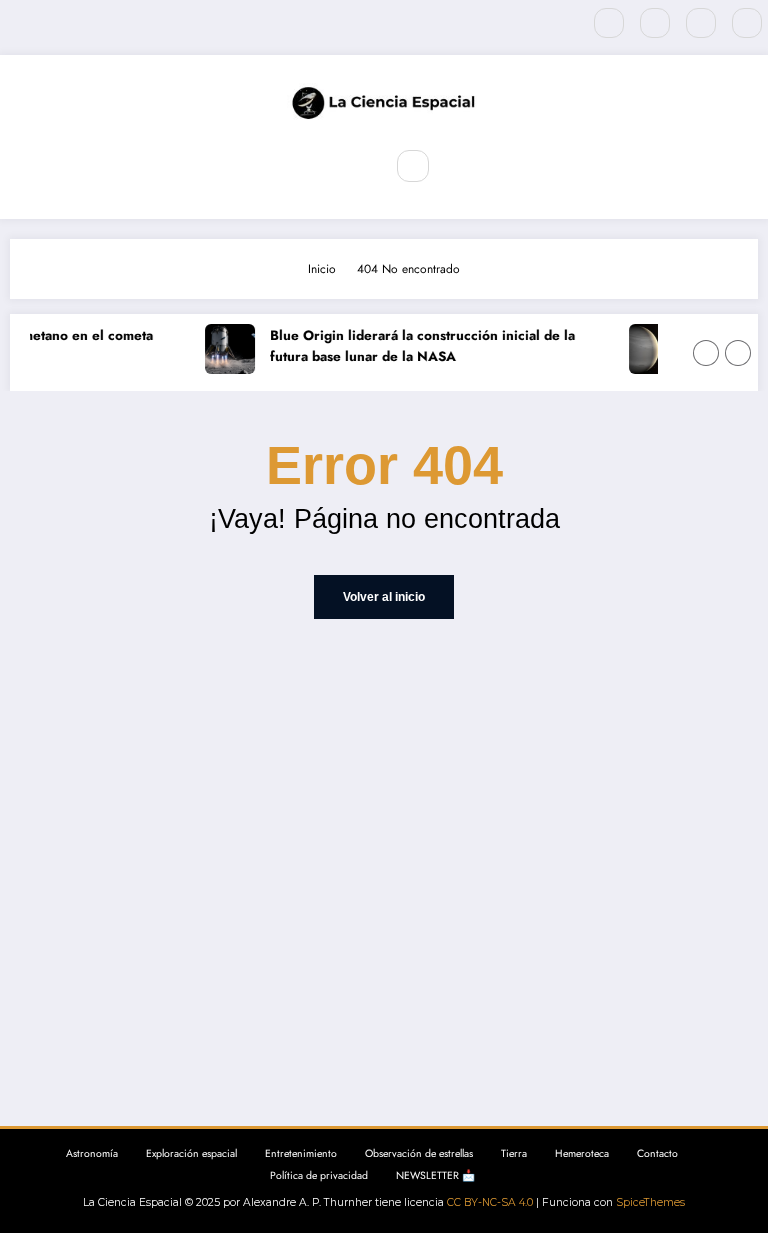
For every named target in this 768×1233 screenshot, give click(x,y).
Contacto (657, 1153)
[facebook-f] (609, 23)
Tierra (514, 1153)
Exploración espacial (191, 1153)
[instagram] (701, 23)
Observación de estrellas (419, 1153)
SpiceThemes (650, 1202)
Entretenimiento (301, 1153)
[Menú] (354, 166)
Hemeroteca (582, 1153)
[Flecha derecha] (738, 353)
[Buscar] (413, 166)
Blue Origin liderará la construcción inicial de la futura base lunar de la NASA (418, 346)
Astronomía (92, 1153)
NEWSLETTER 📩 (435, 1175)
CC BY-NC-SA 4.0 (490, 1202)
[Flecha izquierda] (706, 353)
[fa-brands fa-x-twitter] (655, 23)
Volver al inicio (384, 597)
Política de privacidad (319, 1175)
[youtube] (747, 23)
